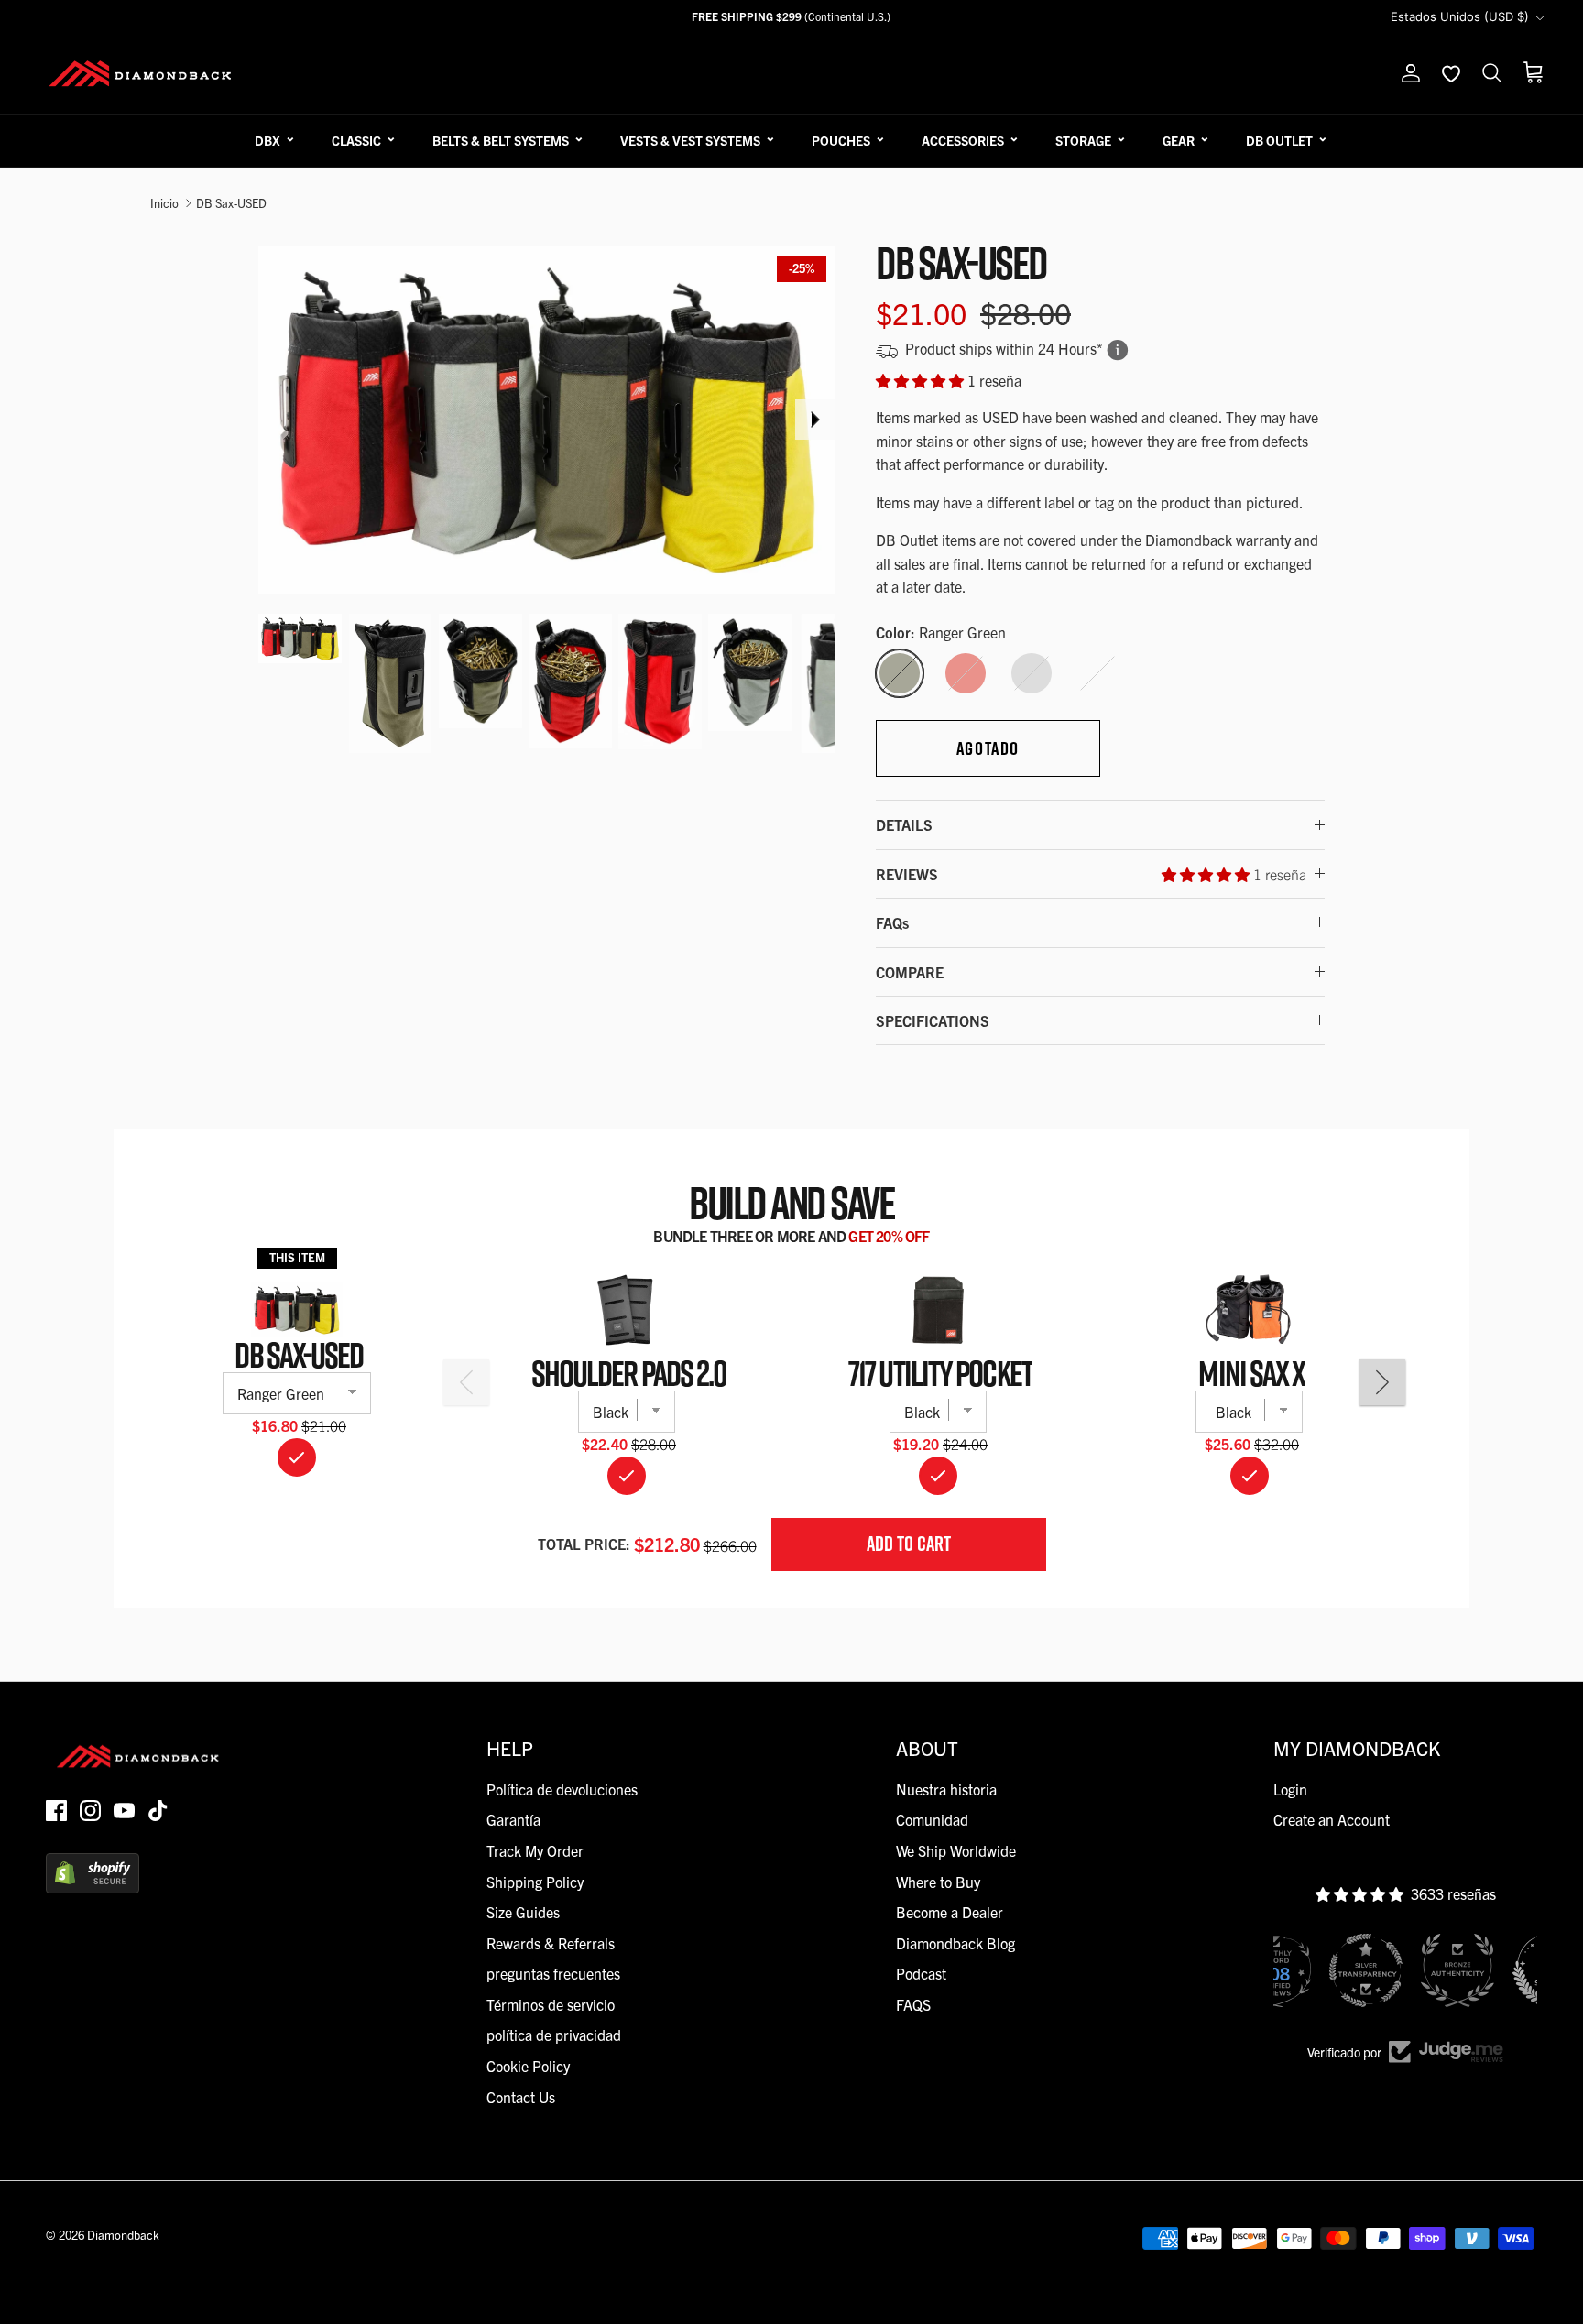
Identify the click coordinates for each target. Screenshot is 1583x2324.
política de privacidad (554, 2035)
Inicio (164, 203)
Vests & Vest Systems (690, 140)
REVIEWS (1091, 874)
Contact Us (521, 2097)
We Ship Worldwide (956, 1850)
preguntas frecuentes (553, 1973)
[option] (547, 420)
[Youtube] (124, 1811)
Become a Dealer (950, 1912)
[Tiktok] (158, 1811)
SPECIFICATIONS (933, 1020)
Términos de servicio (551, 2004)
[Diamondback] (140, 73)
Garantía (513, 1819)
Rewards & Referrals (551, 1943)
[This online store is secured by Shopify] (93, 1887)
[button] (922, 380)
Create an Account (1332, 1819)
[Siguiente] (815, 420)
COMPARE (910, 972)
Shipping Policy (535, 1882)
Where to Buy (938, 1882)
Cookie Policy (528, 2066)
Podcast (921, 1973)
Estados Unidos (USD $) (1460, 16)
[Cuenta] (1407, 73)
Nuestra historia (946, 1789)
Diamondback (123, 2235)
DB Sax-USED (231, 203)
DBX (267, 140)
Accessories (963, 140)
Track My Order (535, 1850)
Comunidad (932, 1819)
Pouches (841, 140)
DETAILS (904, 824)
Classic (356, 140)
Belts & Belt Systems (501, 140)
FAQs (892, 922)
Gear (1179, 140)
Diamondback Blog (955, 1943)
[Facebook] (56, 1811)
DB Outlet (1279, 140)
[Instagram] (90, 1811)
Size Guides (523, 1912)
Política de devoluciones (562, 1789)
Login (1290, 1789)
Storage (1083, 140)
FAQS (913, 2004)
